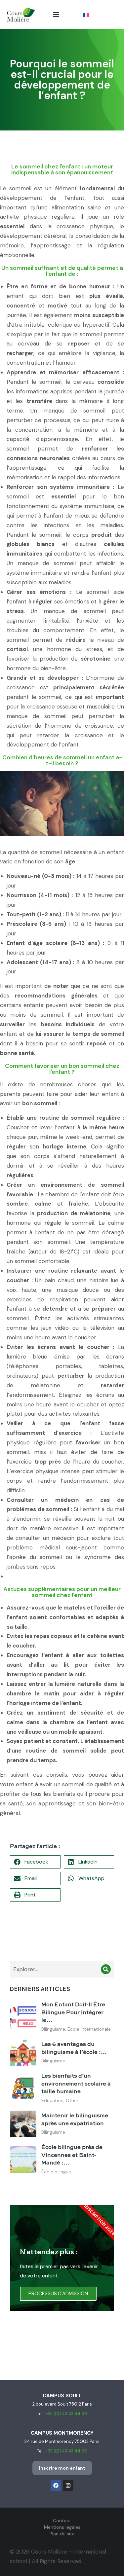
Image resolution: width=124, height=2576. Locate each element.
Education (52, 2100)
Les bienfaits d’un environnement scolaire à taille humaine (76, 2084)
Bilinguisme (53, 2029)
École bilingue (56, 2172)
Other (72, 2100)
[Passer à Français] (86, 15)
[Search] (106, 1969)
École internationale (89, 2029)
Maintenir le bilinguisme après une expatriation (75, 2120)
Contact (62, 2521)
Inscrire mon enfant (62, 2468)
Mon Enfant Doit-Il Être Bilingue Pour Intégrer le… (73, 2013)
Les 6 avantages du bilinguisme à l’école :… (74, 2048)
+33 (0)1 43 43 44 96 (66, 2414)
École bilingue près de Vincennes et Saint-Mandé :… (72, 2155)
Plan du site (62, 2534)
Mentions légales (62, 2527)
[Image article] (23, 2017)
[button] (56, 14)
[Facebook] (56, 2485)
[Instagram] (68, 2485)
